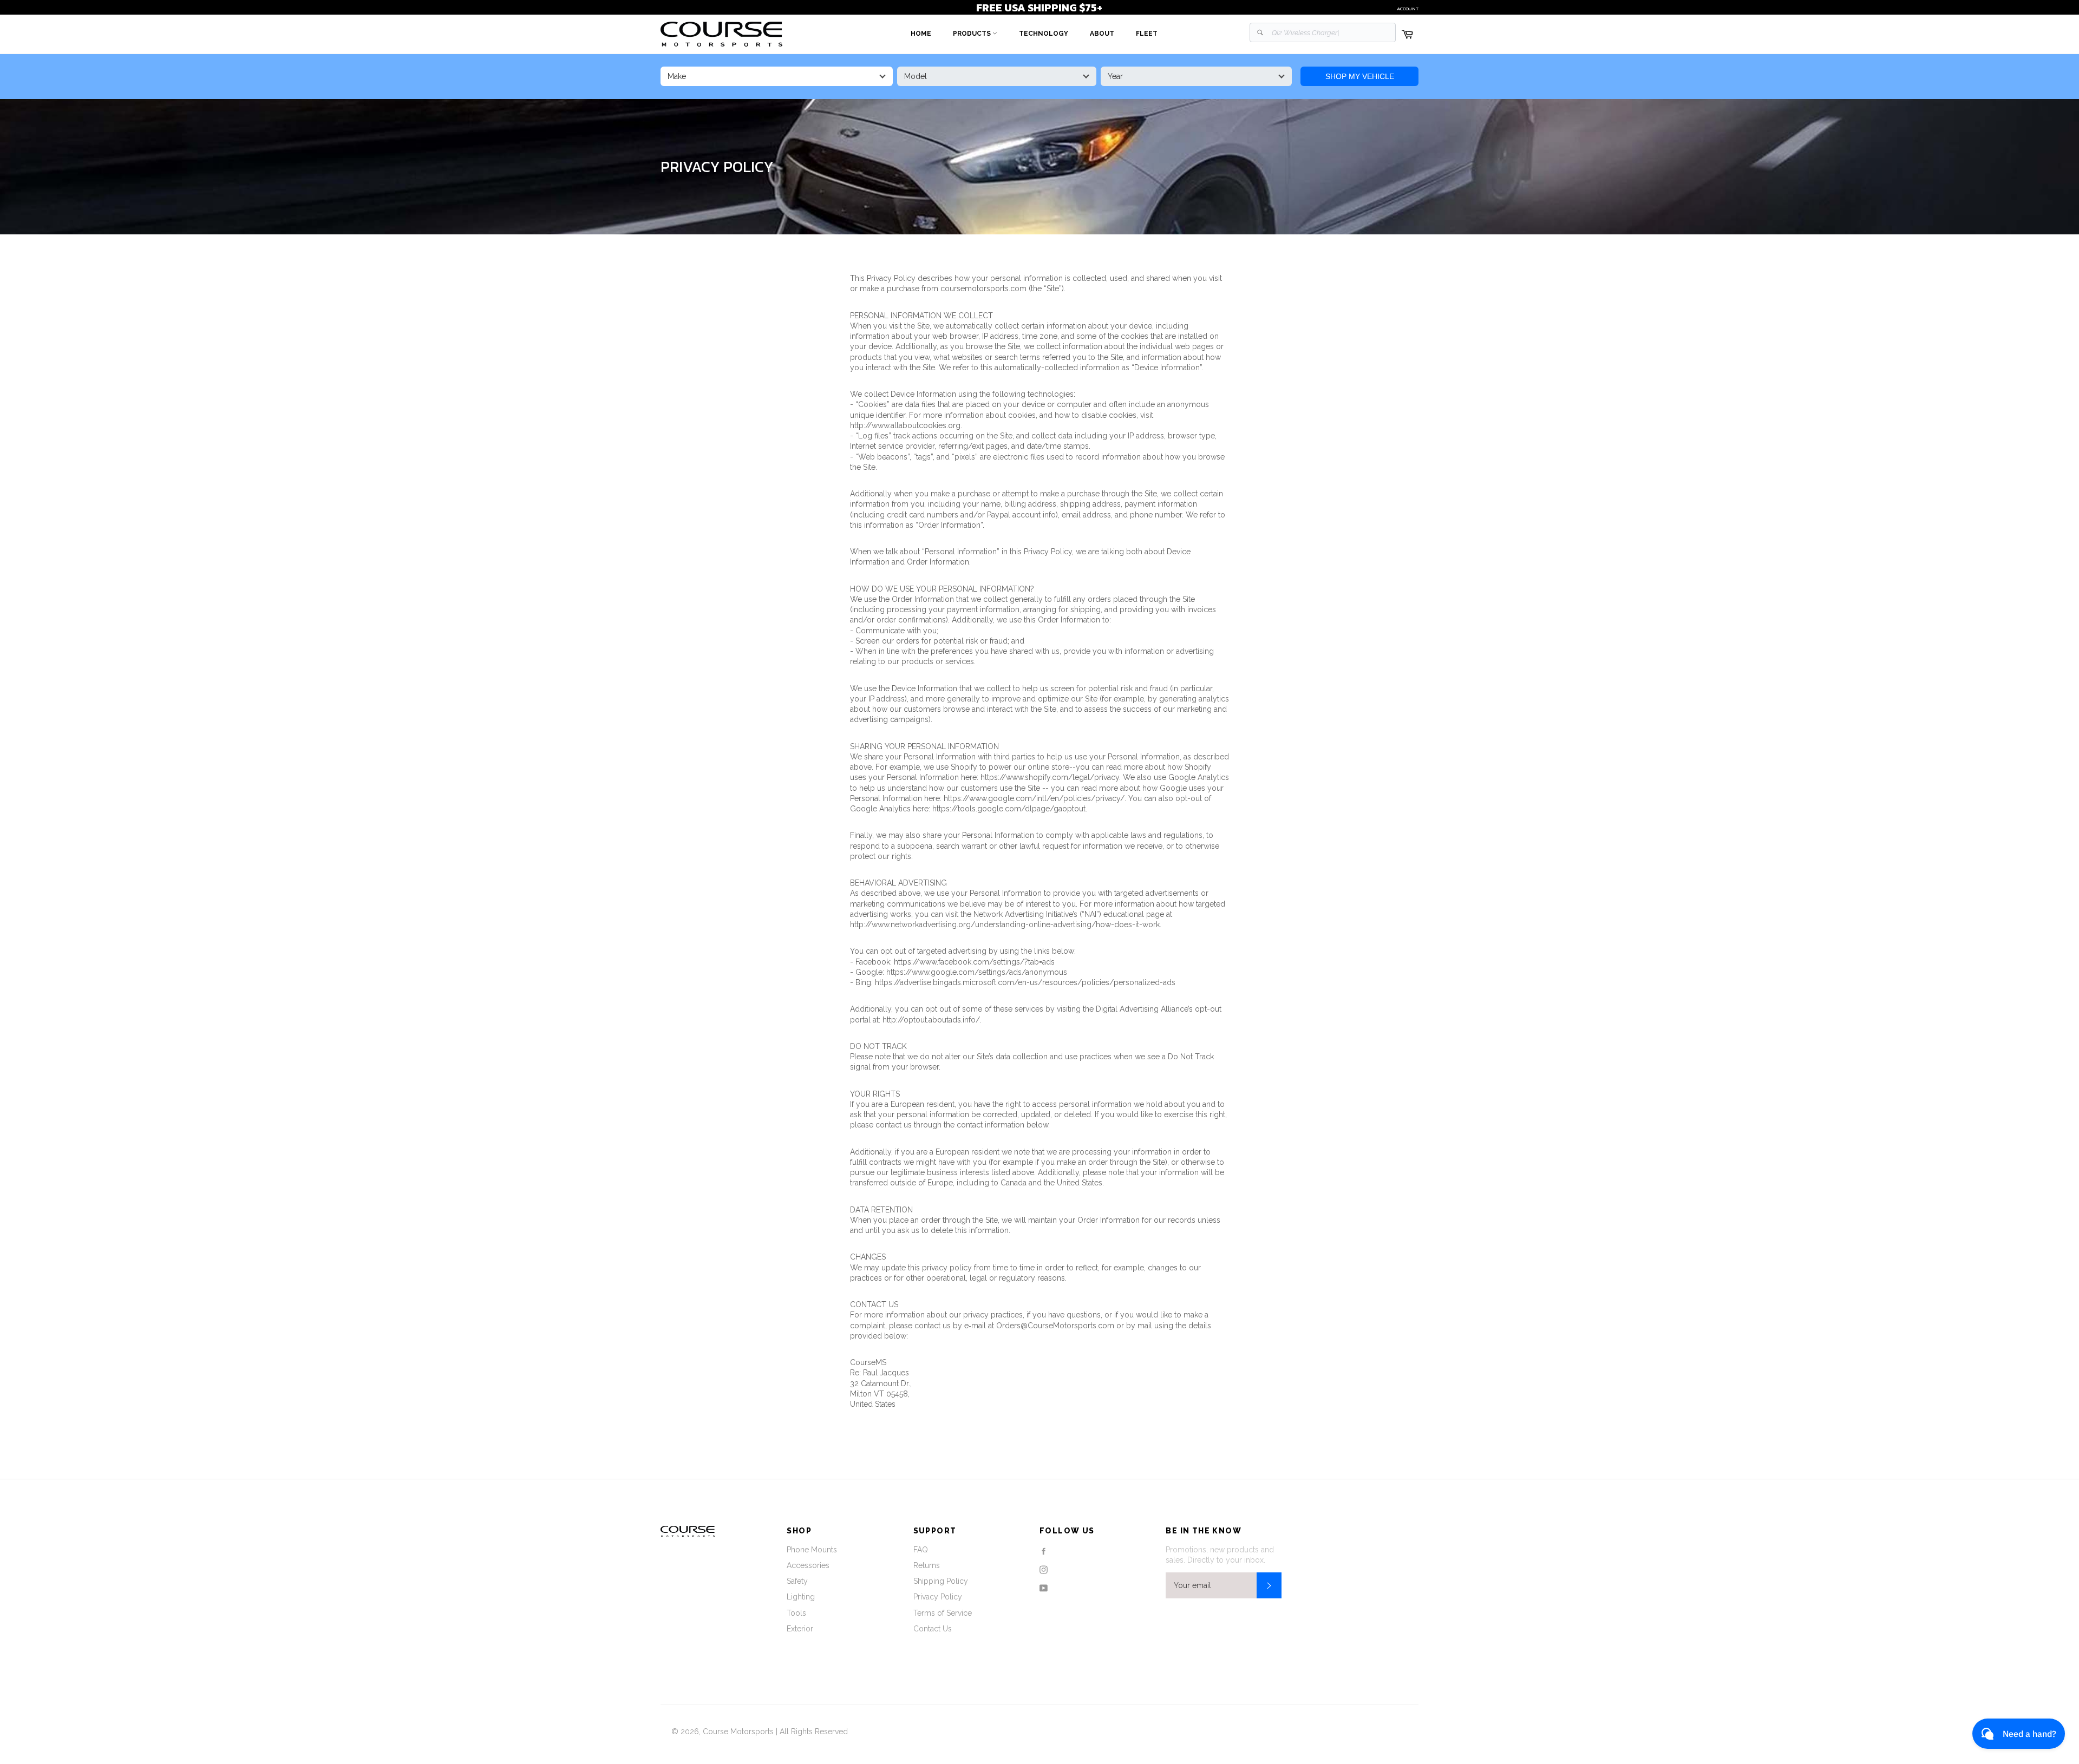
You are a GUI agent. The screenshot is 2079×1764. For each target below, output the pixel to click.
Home (921, 34)
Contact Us (933, 1629)
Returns (927, 1565)
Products (973, 34)
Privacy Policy (938, 1597)
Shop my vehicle (1360, 76)
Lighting (801, 1597)
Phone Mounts (812, 1550)
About (1102, 34)
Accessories (808, 1565)
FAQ (921, 1550)
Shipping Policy (941, 1581)
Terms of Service (943, 1613)
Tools (796, 1613)
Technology (1044, 34)
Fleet (1147, 34)
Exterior (800, 1629)
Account (1408, 9)
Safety (797, 1581)
